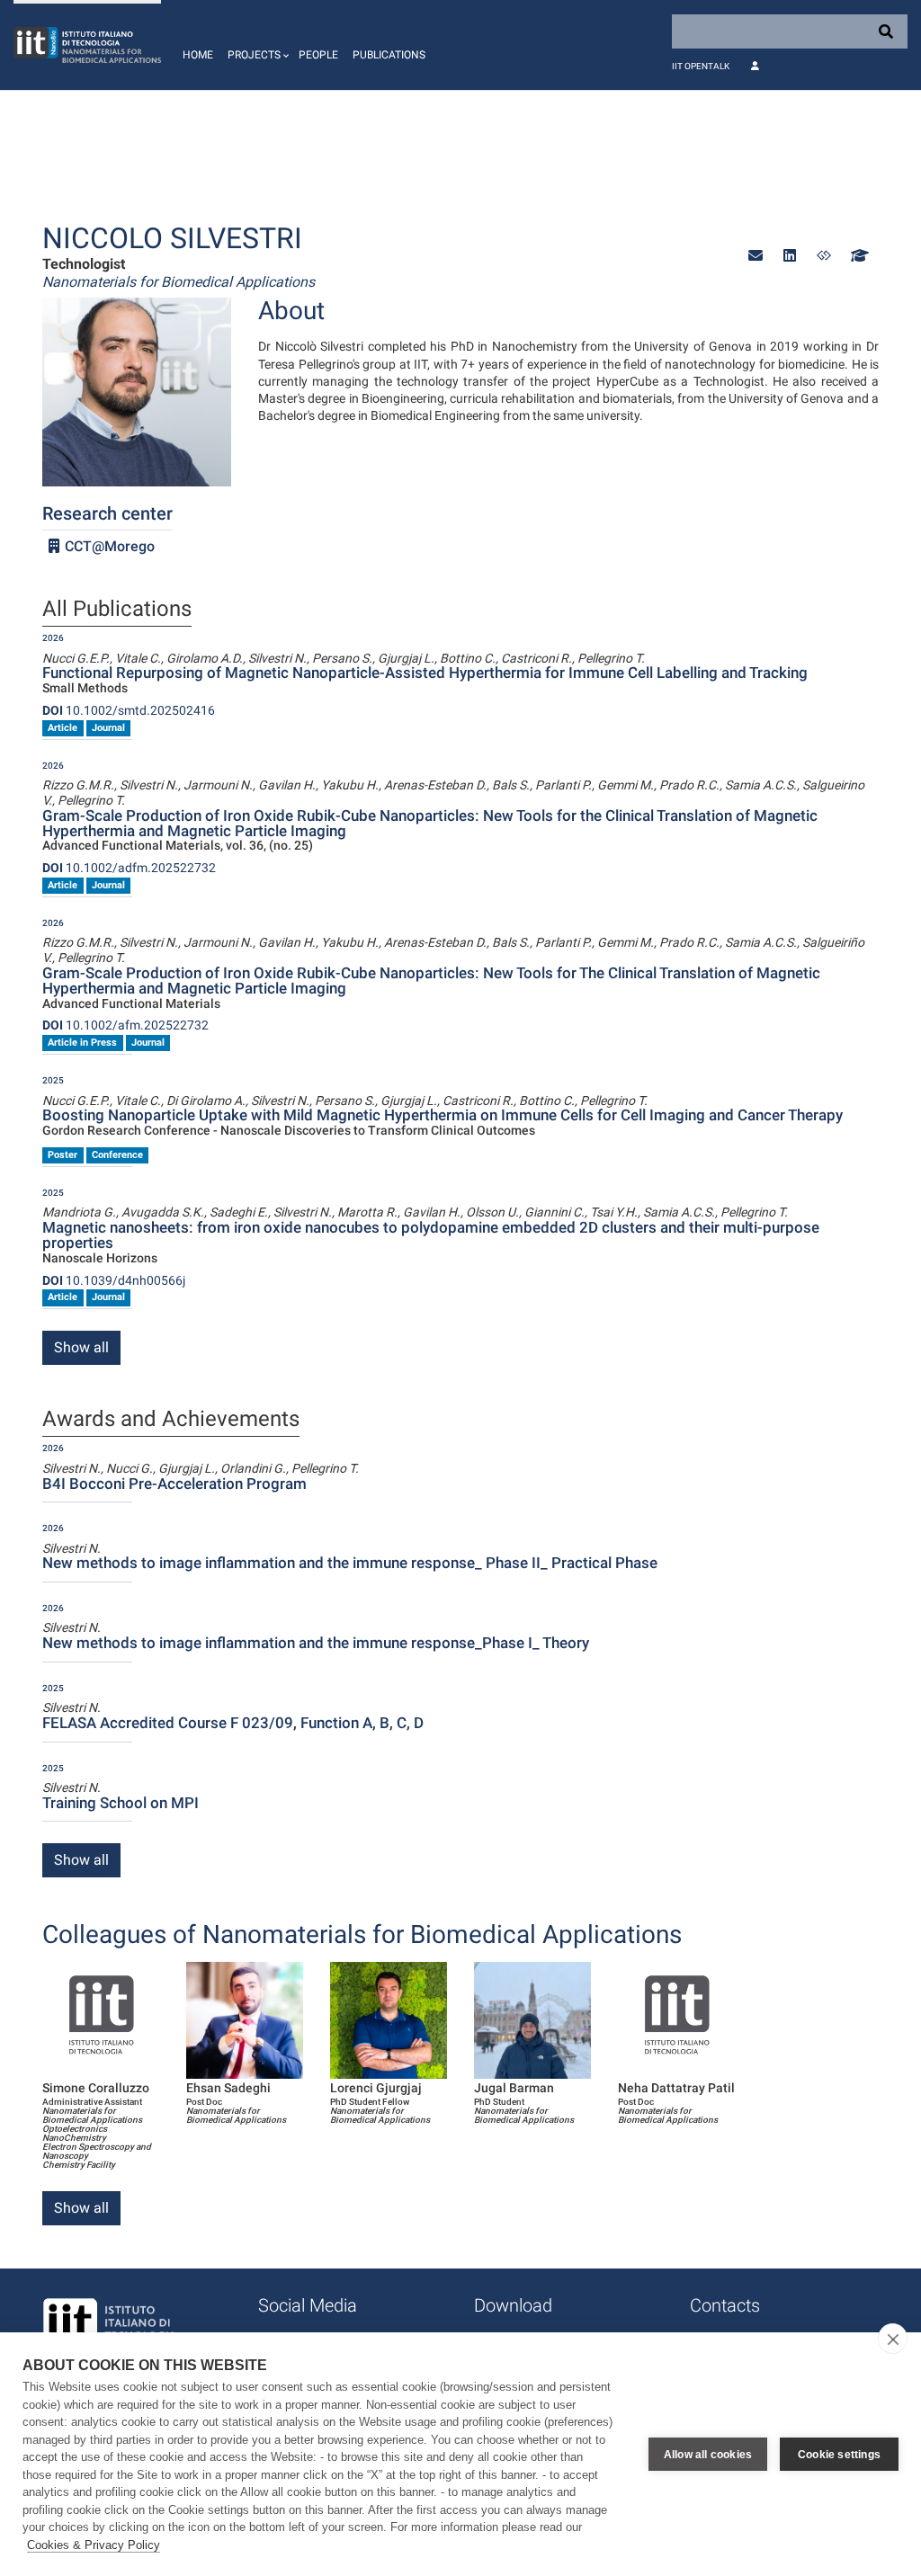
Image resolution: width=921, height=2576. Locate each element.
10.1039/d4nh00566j (114, 1280)
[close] (893, 2339)
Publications (389, 55)
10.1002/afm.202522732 (125, 1025)
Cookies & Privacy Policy (94, 2545)
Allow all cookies (708, 2455)
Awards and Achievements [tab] (171, 1420)
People (318, 55)
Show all (81, 1347)
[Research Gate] (824, 256)
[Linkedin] (790, 256)
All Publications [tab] (117, 610)
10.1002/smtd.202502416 (129, 710)
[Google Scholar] (858, 256)
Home (198, 55)
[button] (256, 45)
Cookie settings (839, 2455)
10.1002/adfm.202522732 (129, 868)
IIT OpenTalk (701, 66)
